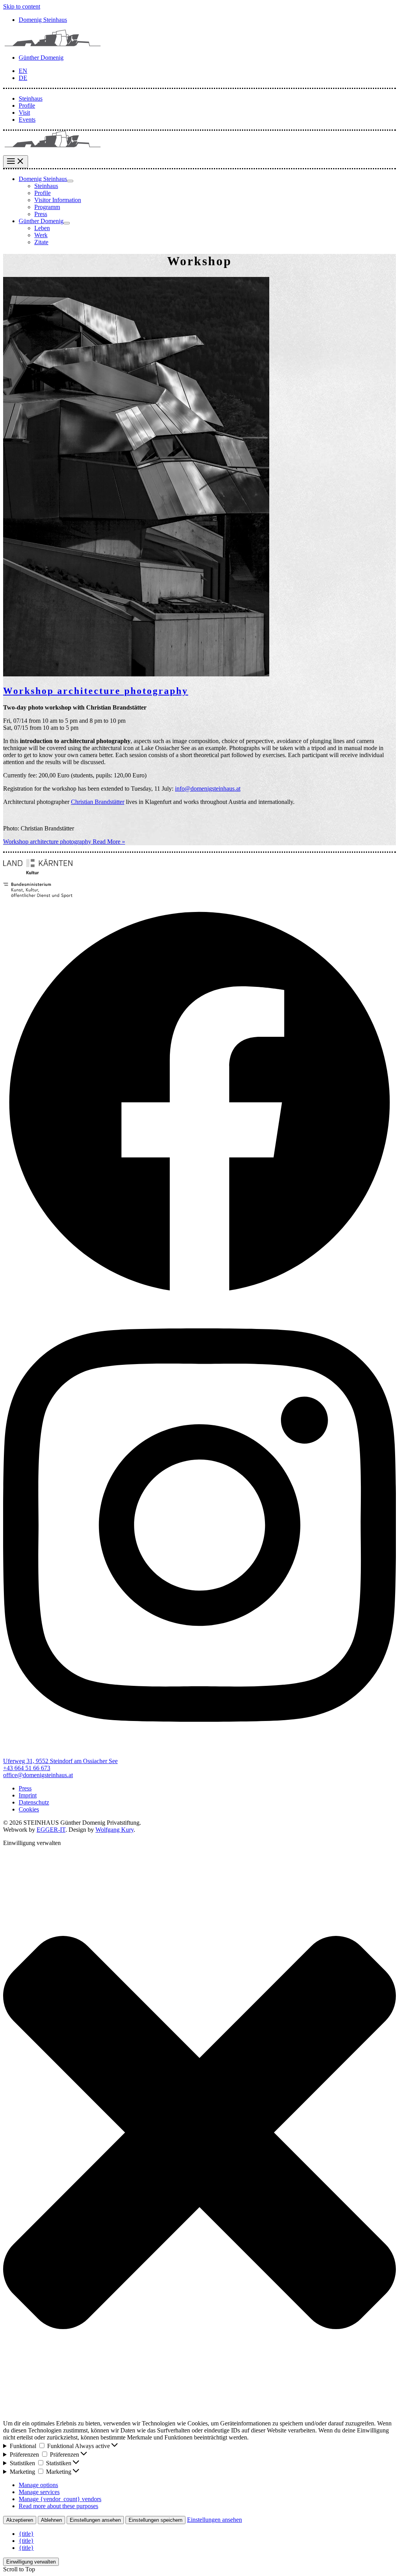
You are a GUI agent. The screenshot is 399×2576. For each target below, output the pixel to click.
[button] (199, 2133)
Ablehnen (51, 2520)
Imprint (28, 1795)
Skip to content (22, 6)
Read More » (64, 842)
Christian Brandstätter (98, 802)
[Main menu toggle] (16, 162)
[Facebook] (199, 1297)
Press (25, 1788)
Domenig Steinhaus (43, 20)
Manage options (38, 2485)
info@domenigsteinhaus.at (208, 789)
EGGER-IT (51, 1830)
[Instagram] (199, 1748)
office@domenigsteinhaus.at (38, 1775)
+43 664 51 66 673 (27, 1768)
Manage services (39, 2492)
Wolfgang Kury (115, 1830)
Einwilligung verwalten (31, 2562)
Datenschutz (34, 1802)
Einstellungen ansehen (95, 2520)
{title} (26, 2534)
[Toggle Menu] (70, 181)
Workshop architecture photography (96, 691)
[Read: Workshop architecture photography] (136, 674)
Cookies (29, 1809)
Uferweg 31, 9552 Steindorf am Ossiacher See (60, 1761)
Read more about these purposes (58, 2506)
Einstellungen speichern (155, 2520)
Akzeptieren (20, 2520)
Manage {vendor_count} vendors (60, 2499)
